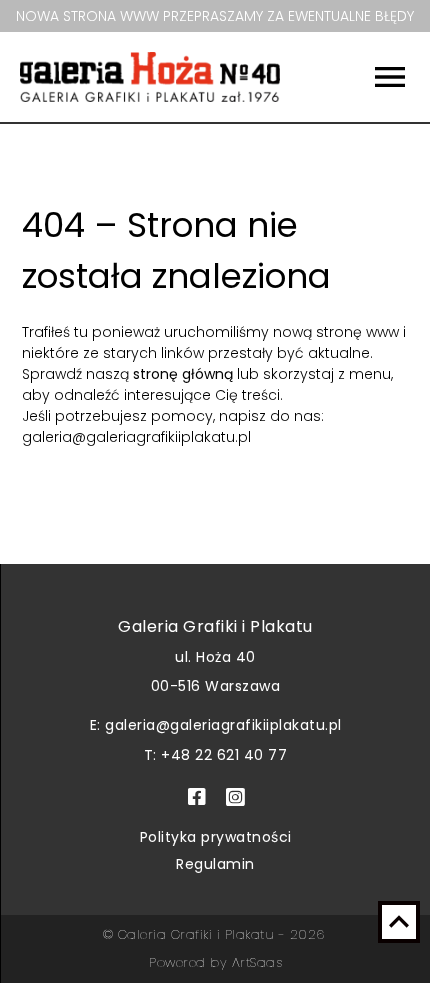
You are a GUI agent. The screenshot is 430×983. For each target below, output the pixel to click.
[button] (371, 77)
